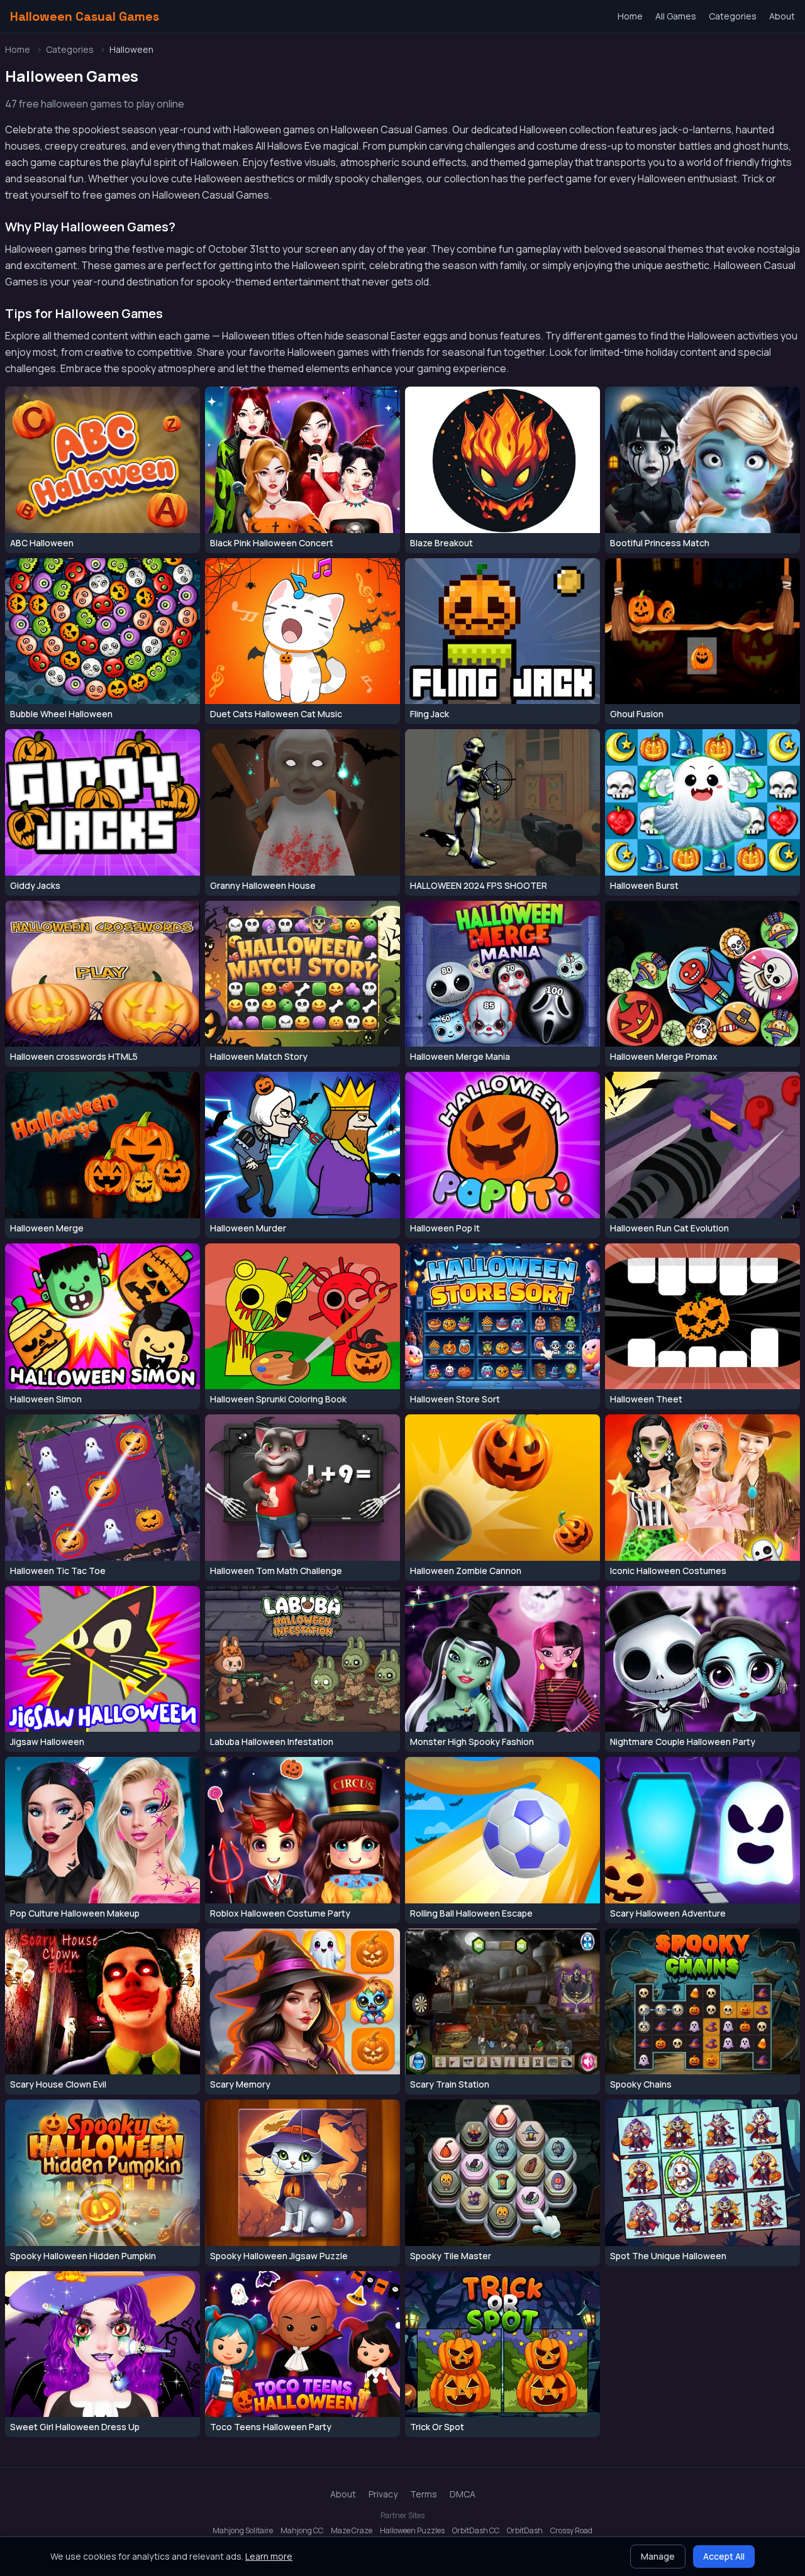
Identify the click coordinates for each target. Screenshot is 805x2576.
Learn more (269, 2556)
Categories (733, 16)
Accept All (724, 2556)
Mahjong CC (302, 2531)
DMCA (463, 2494)
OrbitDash (525, 2531)
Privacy (383, 2494)
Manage (658, 2556)
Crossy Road (571, 2531)
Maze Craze (352, 2531)
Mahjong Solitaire (243, 2531)
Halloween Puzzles (412, 2531)
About (782, 16)
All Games (676, 16)
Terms (424, 2494)
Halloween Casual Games (85, 16)
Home (630, 16)
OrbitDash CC (476, 2531)
